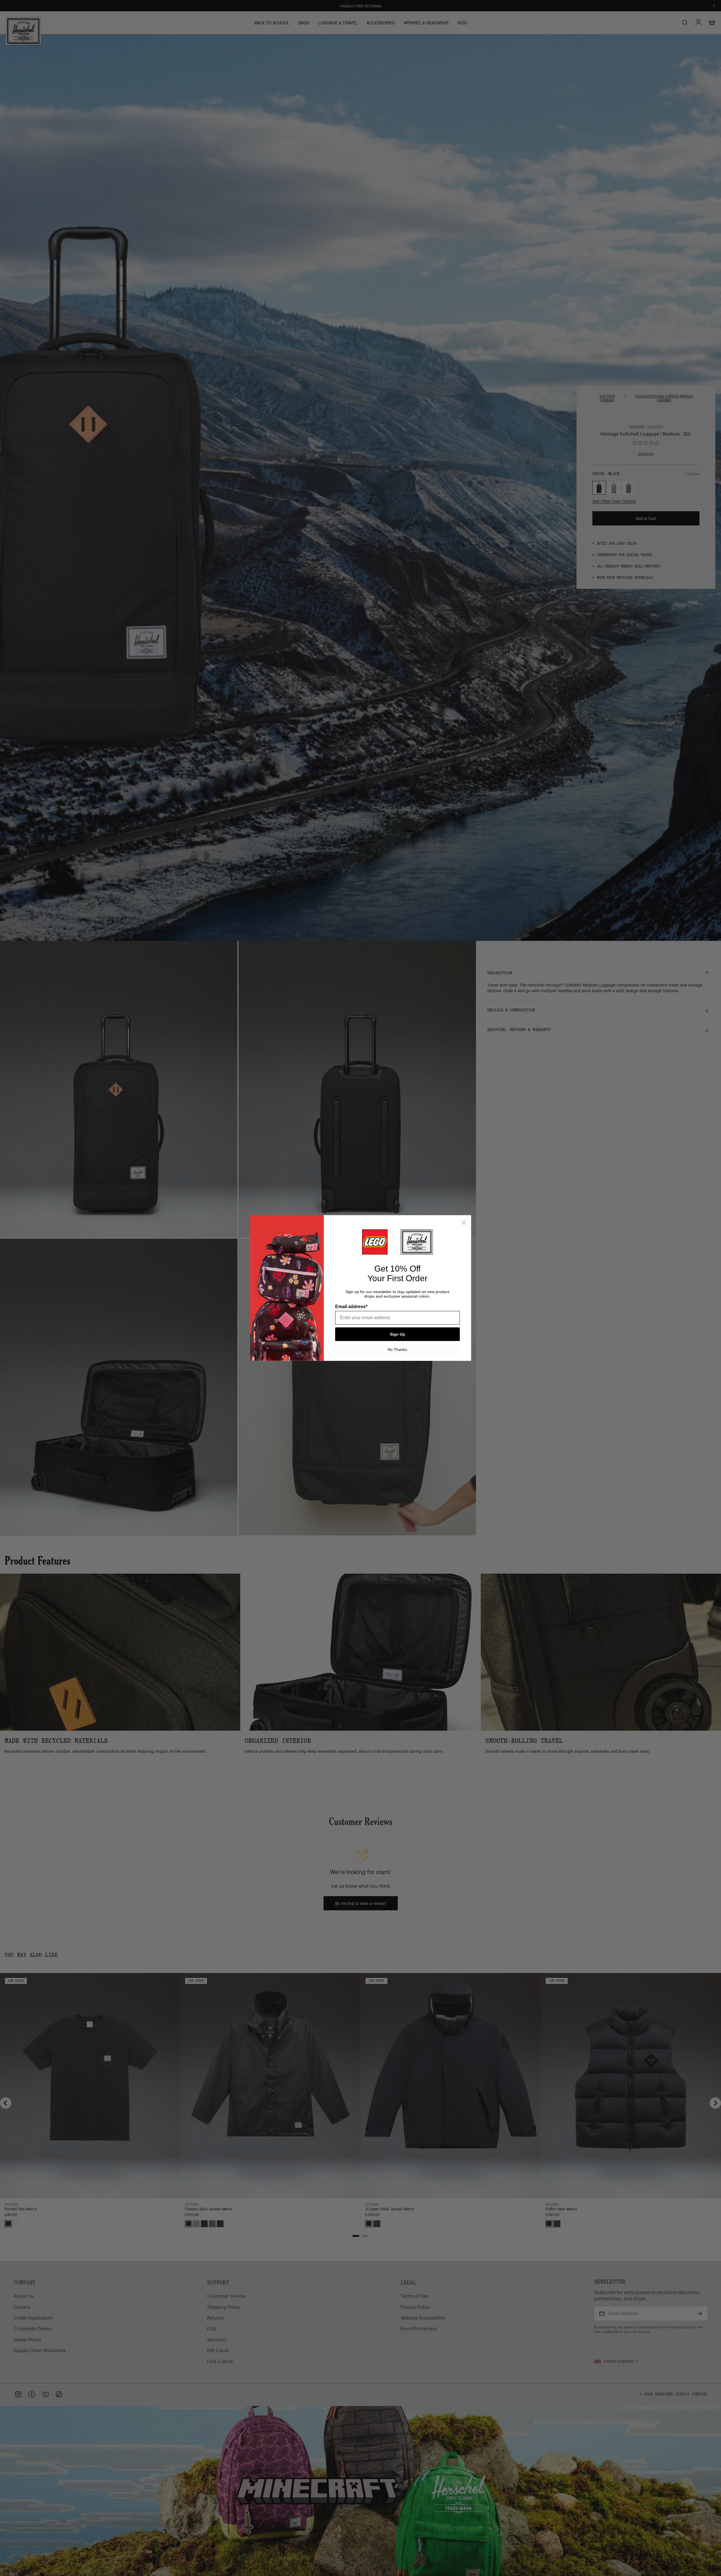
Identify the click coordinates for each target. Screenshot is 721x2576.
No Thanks (397, 1349)
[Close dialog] (464, 1223)
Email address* (351, 1307)
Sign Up (397, 1334)
